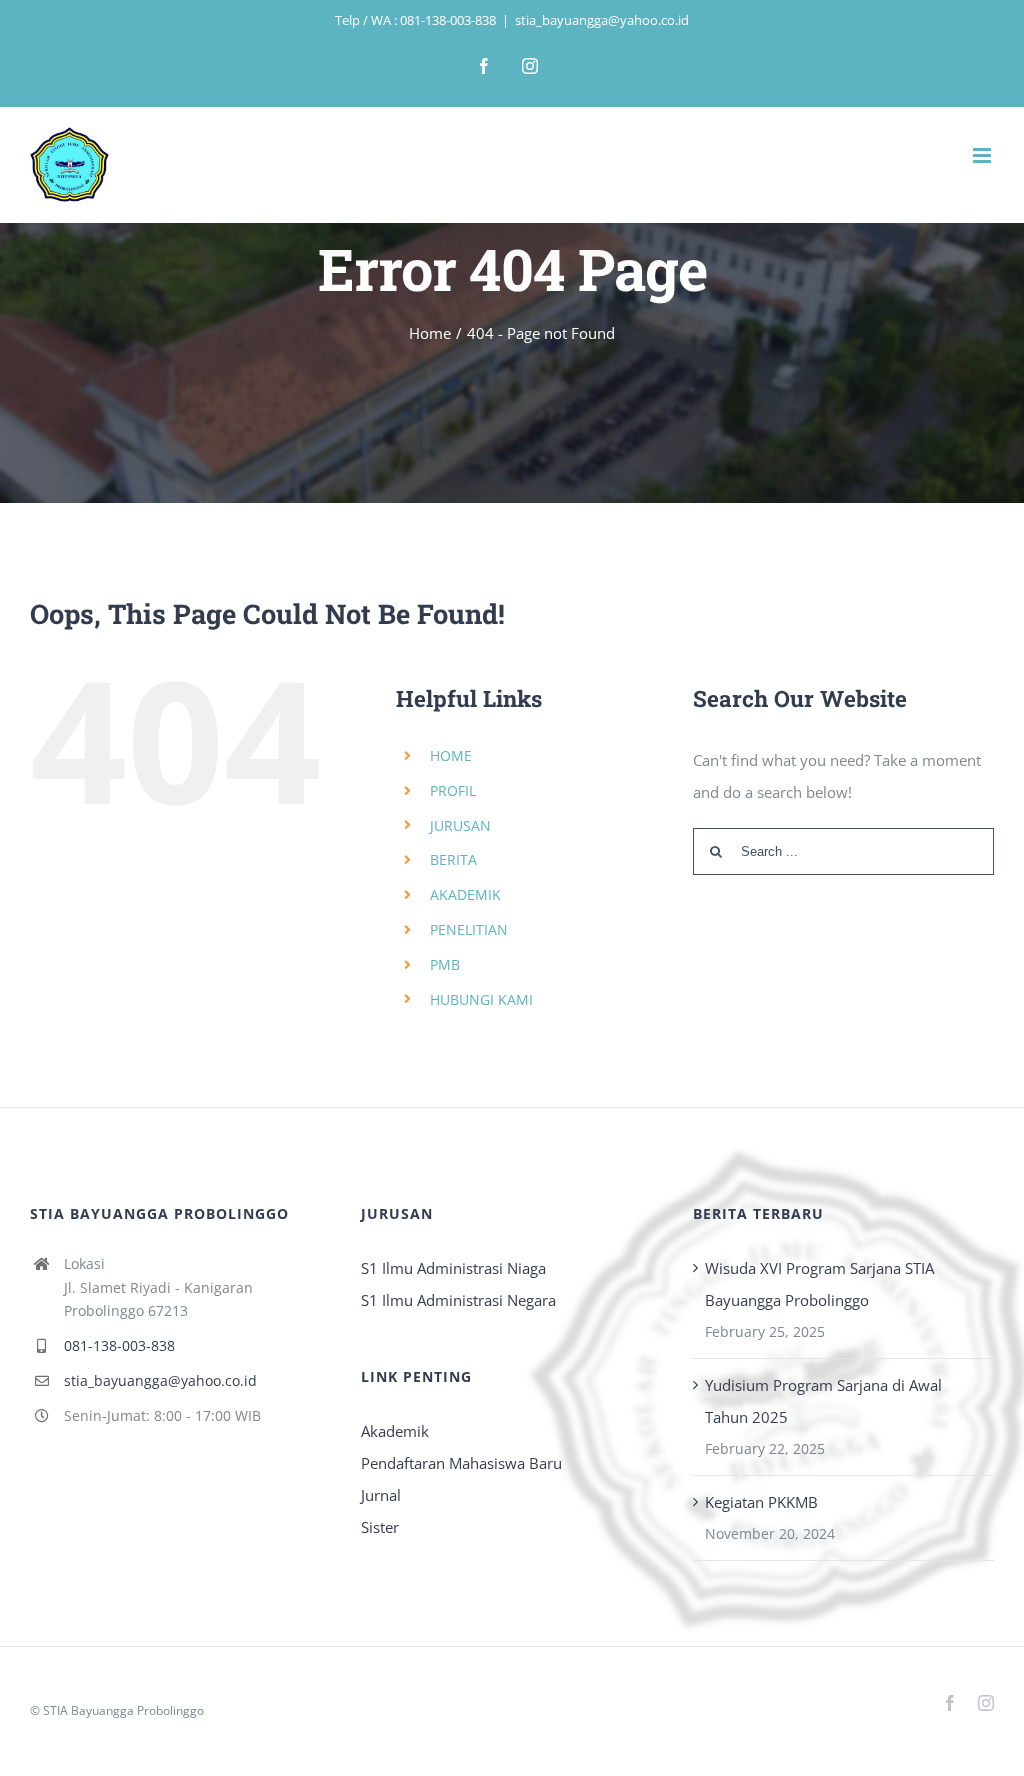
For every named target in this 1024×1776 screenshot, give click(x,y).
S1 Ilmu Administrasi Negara (458, 1300)
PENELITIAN (469, 929)
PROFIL (453, 790)
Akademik (395, 1431)
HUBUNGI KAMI (481, 999)
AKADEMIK (465, 894)
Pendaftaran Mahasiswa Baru (461, 1463)
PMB (445, 964)
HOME (451, 755)
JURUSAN (460, 825)
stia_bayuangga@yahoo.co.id (602, 20)
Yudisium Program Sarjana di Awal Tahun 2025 (823, 1401)
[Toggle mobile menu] (983, 155)
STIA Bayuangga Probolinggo (123, 1710)
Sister (380, 1527)
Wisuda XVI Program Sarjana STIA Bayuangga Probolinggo (819, 1284)
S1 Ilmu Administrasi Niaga (453, 1268)
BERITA (453, 859)
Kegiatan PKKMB (761, 1502)
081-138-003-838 (119, 1345)
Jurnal (381, 1495)
